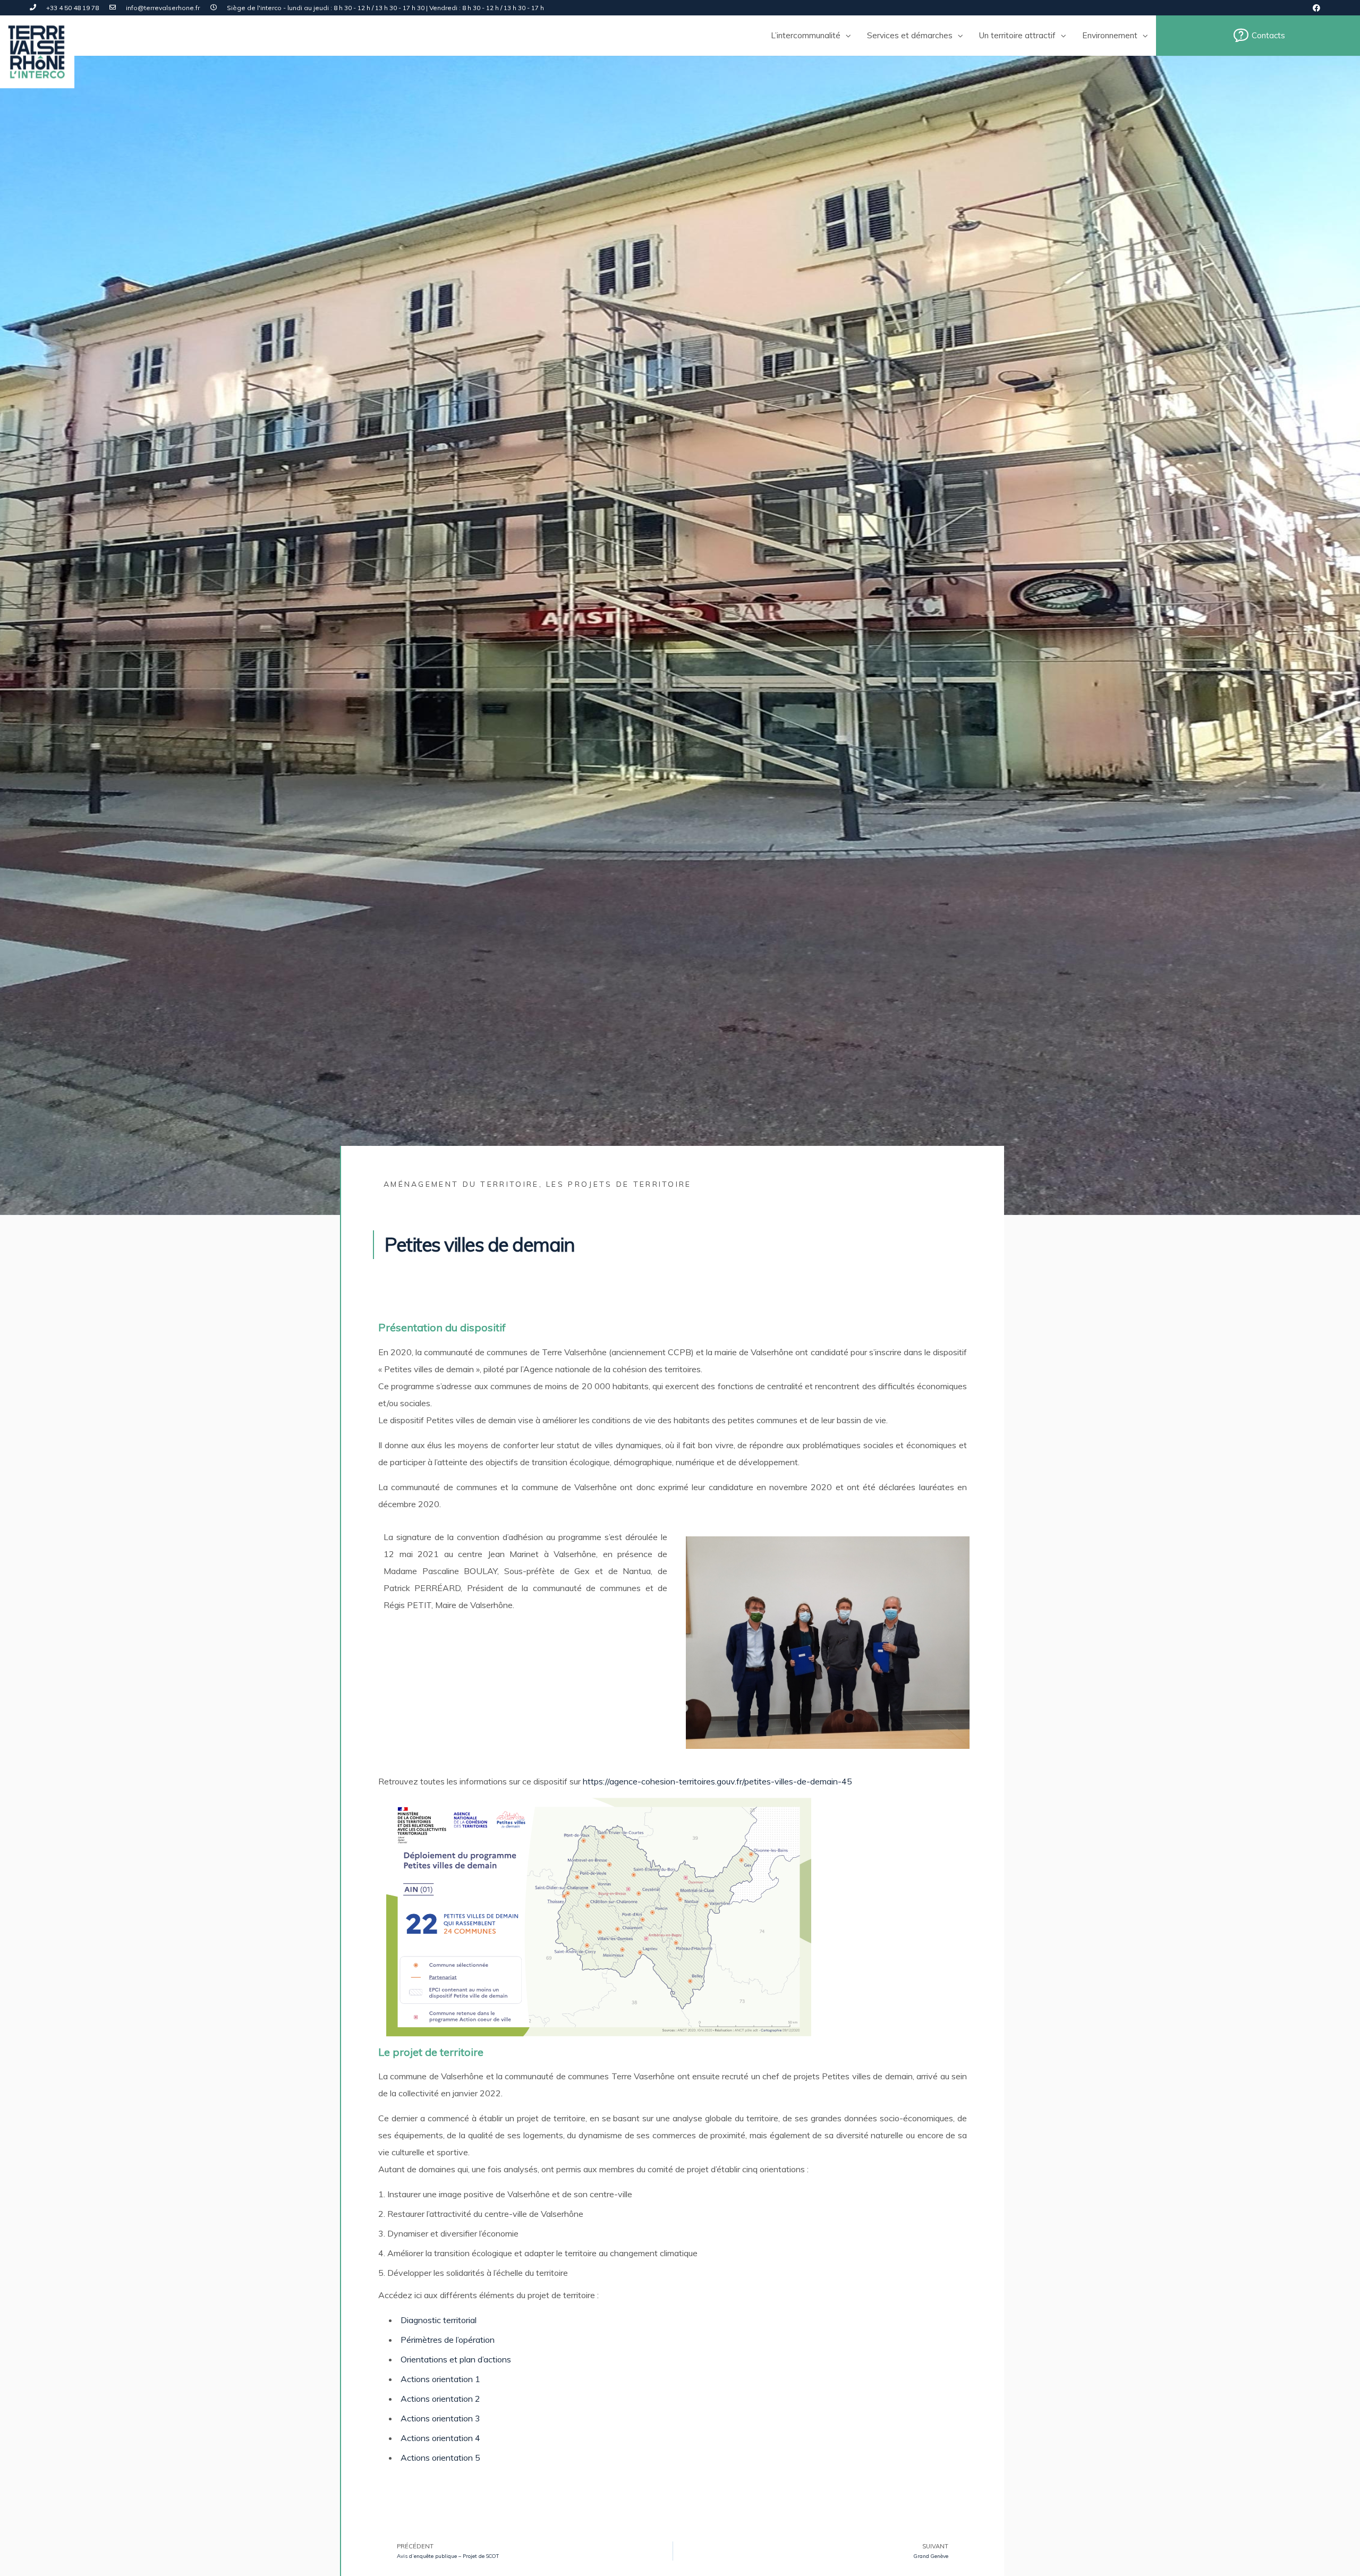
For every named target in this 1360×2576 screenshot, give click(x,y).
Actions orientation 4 (440, 2438)
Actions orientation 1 (440, 2379)
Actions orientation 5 (440, 2458)
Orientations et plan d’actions (456, 2359)
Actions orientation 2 (440, 2399)
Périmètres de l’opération (448, 2340)
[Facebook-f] (1316, 8)
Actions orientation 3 (440, 2418)
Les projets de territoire (619, 1184)
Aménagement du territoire (461, 1184)
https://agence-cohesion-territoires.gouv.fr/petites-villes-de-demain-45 (717, 1781)
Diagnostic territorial (439, 2320)
